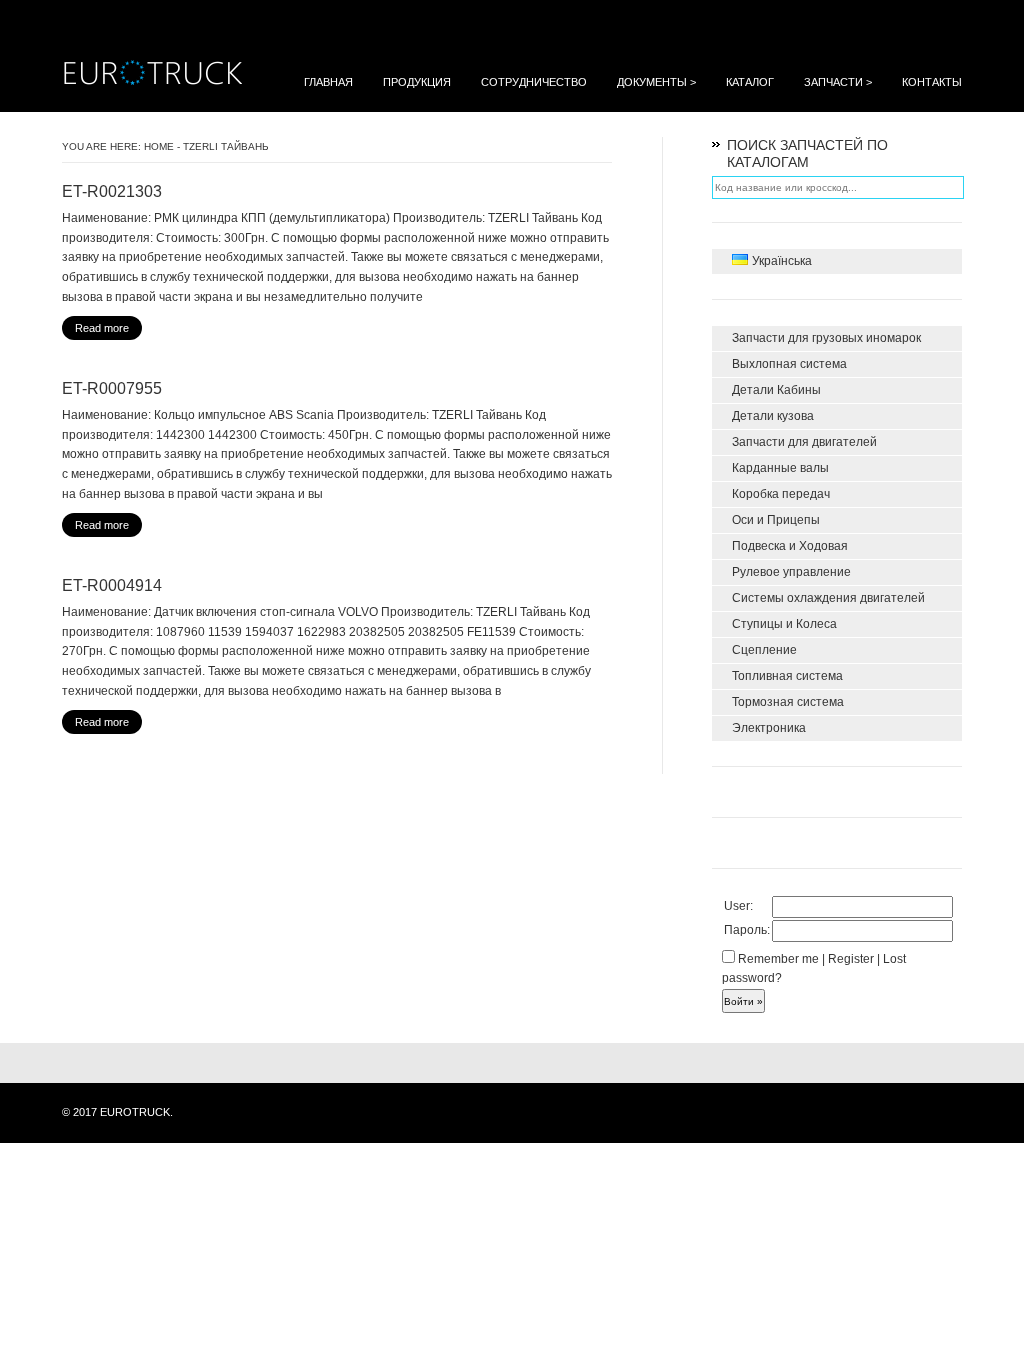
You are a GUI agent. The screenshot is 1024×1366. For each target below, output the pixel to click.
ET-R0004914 (112, 585)
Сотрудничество (534, 82)
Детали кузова (773, 416)
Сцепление (764, 650)
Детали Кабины (776, 390)
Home (159, 146)
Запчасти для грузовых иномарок (826, 338)
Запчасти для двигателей (804, 442)
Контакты (932, 82)
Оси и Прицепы (776, 520)
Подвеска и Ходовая (790, 546)
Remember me (777, 959)
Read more (102, 328)
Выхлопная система (789, 364)
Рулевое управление (791, 572)
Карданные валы (780, 468)
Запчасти (838, 82)
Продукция (417, 82)
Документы (656, 82)
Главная (328, 82)
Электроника (769, 728)
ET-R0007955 (112, 388)
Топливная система (787, 676)
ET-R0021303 (112, 191)
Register (851, 959)
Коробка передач (781, 494)
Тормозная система (788, 702)
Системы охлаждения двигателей (828, 598)
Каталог (750, 82)
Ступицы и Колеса (784, 624)
